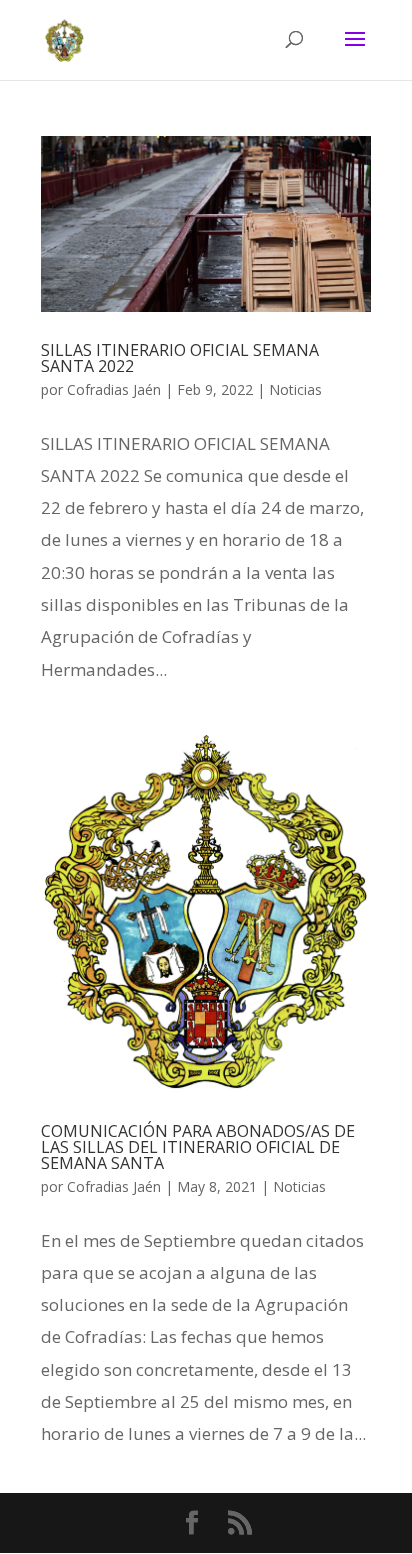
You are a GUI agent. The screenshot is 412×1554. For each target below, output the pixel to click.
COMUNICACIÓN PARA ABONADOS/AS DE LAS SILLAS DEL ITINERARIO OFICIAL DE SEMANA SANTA (198, 1147)
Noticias (295, 389)
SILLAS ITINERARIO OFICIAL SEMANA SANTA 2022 (180, 358)
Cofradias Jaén (114, 389)
